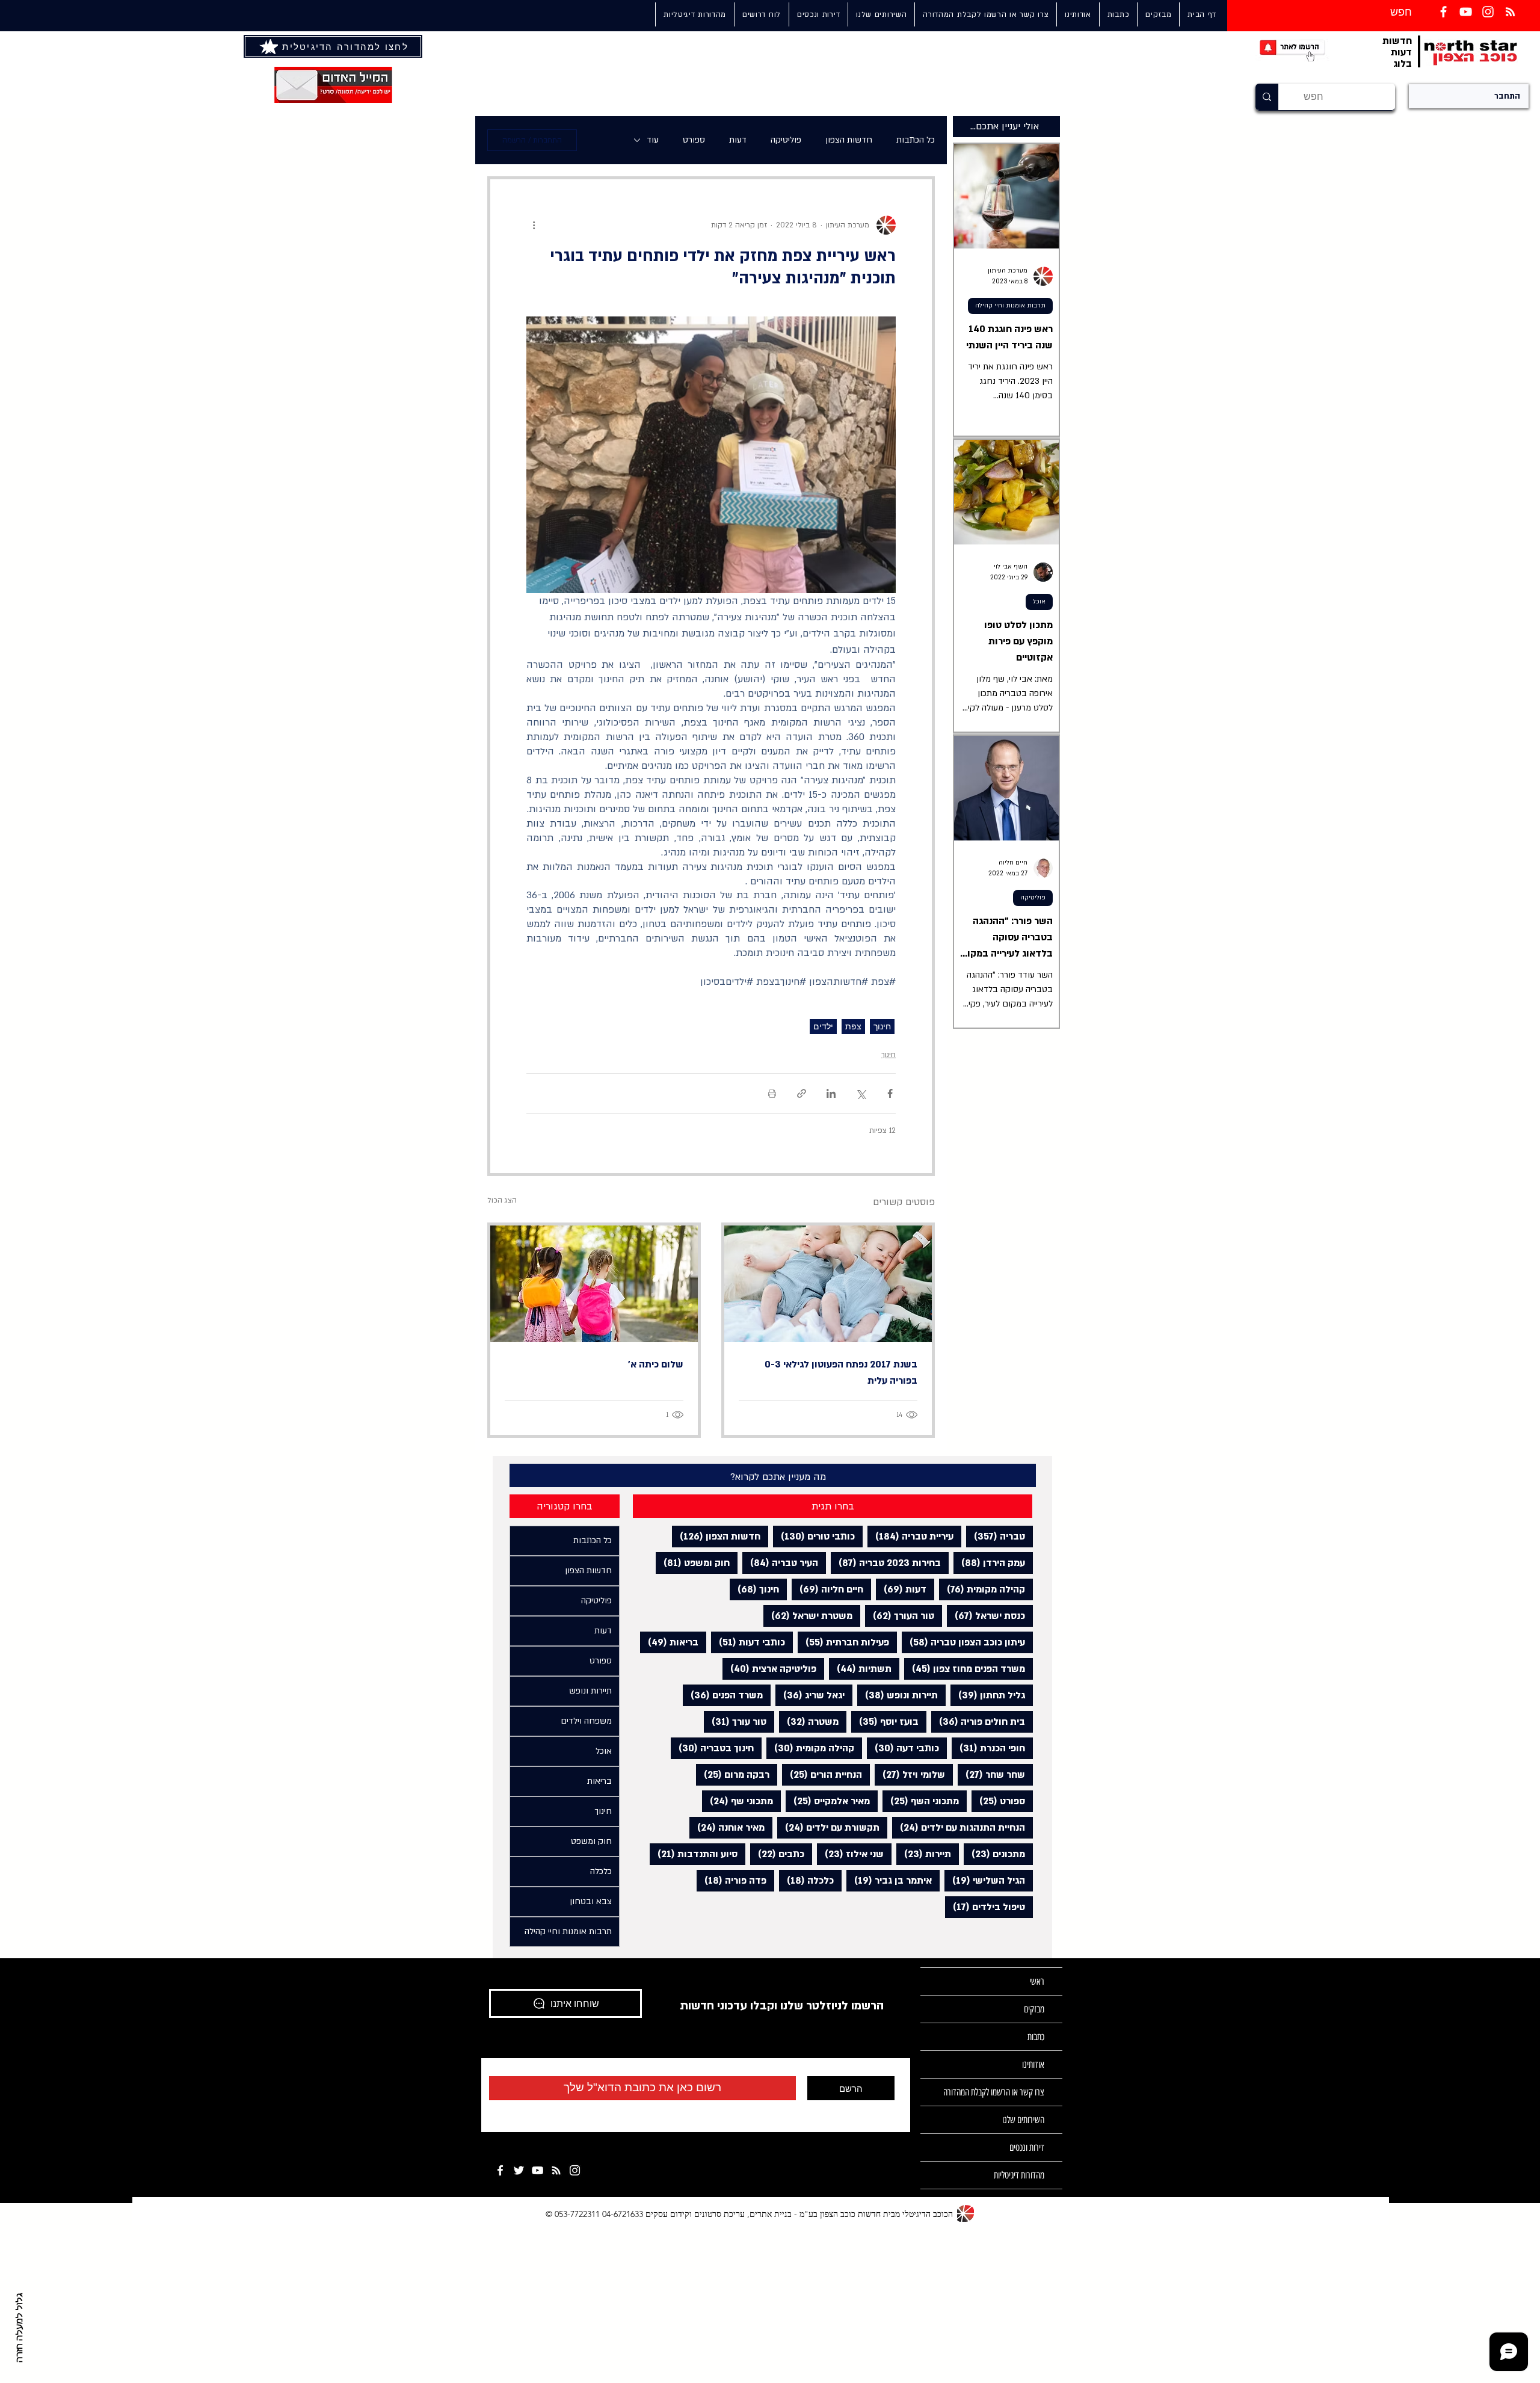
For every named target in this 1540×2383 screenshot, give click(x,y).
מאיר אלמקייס (828, 1801)
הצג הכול (502, 1200)
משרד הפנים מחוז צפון (965, 1669)
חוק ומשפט (693, 1563)
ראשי (1037, 1981)
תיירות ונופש (898, 1695)
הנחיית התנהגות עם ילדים (959, 1827)
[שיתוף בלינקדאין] (831, 1093)
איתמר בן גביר (889, 1880)
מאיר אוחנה (727, 1827)
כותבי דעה (903, 1748)
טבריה (996, 1536)
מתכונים (994, 1854)
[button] (881, 14)
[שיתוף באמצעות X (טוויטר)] (861, 1093)
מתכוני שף (738, 1801)
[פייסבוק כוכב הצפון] (1443, 12)
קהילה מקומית (982, 1589)
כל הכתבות (916, 140)
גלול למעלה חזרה (20, 2328)
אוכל (1039, 602)
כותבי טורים (814, 1536)
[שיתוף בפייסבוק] (890, 1093)
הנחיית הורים (822, 1774)
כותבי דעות (748, 1642)
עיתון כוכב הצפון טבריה (963, 1642)
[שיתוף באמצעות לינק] (802, 1093)
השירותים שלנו (1023, 2120)
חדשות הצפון (849, 140)
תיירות (924, 1854)
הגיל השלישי (985, 1880)
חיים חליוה (827, 1589)
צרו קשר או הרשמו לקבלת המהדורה (994, 2092)
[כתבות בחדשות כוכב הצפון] (1510, 12)
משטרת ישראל (808, 1616)
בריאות (669, 1642)
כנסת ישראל (986, 1616)
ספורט (694, 140)
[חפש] (1267, 97)
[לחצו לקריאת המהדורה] (270, 46)
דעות (738, 140)
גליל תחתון (988, 1695)
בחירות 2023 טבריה (886, 1563)
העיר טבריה (780, 1563)
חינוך (882, 1026)
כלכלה (806, 1880)
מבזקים (1034, 2009)
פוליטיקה (786, 140)
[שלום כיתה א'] (594, 1284)
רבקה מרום (733, 1774)
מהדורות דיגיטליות (1019, 2175)
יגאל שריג (810, 1695)
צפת (853, 1026)
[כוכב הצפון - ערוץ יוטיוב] (537, 2170)
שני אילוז (850, 1854)
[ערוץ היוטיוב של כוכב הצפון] (1466, 12)
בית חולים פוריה (978, 1722)
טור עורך (735, 1722)
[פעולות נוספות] (534, 225)
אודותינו (1033, 2064)
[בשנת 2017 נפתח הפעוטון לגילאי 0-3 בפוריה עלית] (828, 1284)
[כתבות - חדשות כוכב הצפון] (556, 2170)
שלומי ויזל (910, 1774)
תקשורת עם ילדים (828, 1827)
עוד (653, 140)
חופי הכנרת (988, 1748)
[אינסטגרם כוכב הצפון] (1488, 12)
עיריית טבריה (910, 1536)
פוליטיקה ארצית (769, 1669)
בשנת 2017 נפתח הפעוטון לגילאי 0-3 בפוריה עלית (841, 1373)
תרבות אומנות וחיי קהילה (1010, 306)
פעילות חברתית (843, 1642)
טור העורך (900, 1616)
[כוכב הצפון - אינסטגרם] (575, 2170)
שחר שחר (991, 1774)
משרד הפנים (723, 1695)
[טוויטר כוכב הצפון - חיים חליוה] (519, 2170)
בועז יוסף (885, 1722)
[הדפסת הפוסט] (772, 1093)
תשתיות (860, 1669)
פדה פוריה (731, 1880)
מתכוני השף (921, 1801)
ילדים (823, 1026)
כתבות (1036, 2037)
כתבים (777, 1854)
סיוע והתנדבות (694, 1854)
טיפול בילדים (985, 1907)
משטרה (809, 1722)
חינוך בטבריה (712, 1748)
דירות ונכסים (1027, 2147)
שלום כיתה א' (654, 1364)
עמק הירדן (989, 1563)
